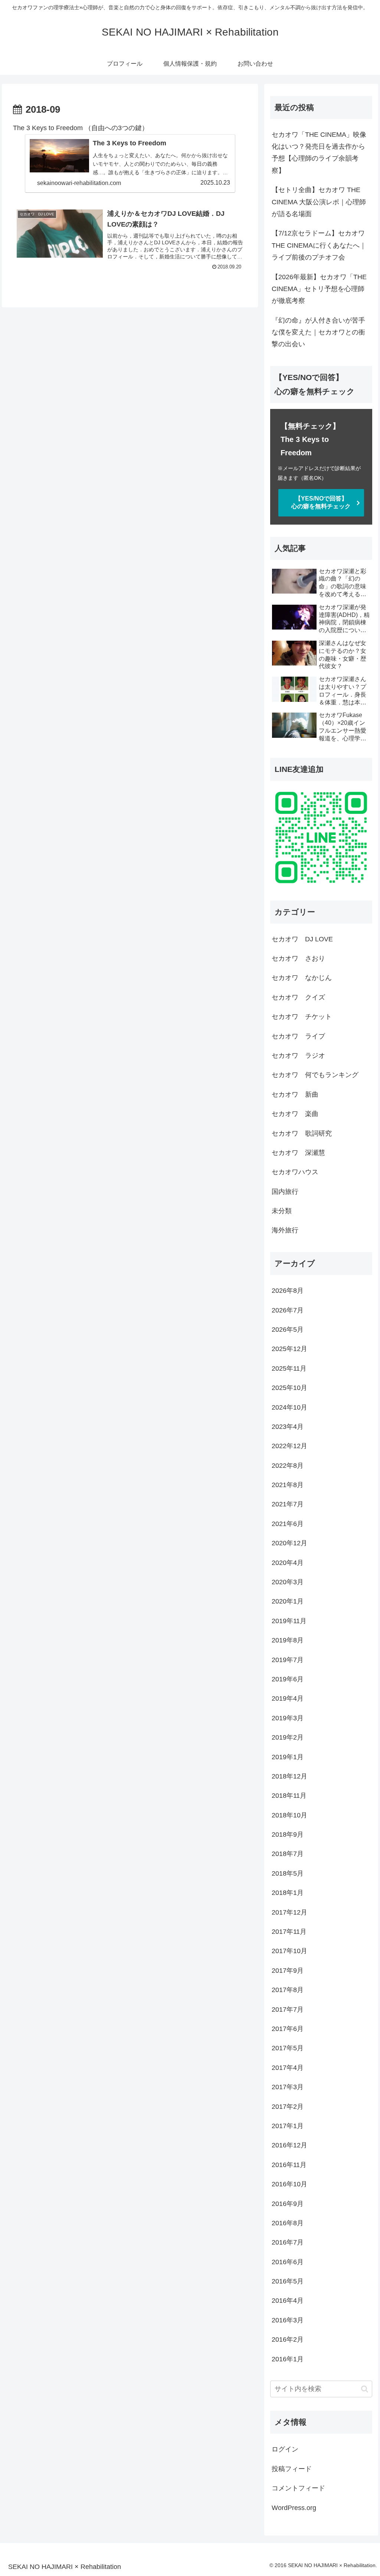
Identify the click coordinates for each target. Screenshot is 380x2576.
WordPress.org (294, 2508)
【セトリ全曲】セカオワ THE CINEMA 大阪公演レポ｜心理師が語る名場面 (319, 202)
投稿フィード (292, 2469)
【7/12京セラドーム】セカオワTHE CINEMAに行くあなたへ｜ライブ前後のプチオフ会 (319, 245)
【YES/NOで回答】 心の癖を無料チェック (328, 502)
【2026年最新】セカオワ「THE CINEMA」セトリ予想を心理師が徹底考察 (319, 289)
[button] (365, 2389)
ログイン (285, 2449)
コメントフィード (298, 2488)
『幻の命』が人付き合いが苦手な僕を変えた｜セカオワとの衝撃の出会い (318, 332)
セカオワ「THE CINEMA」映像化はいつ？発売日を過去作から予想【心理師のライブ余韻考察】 (319, 153)
